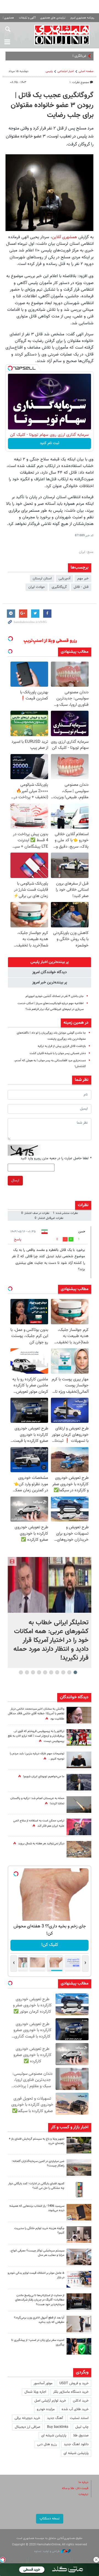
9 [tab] (27, 1672)
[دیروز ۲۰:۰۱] (50, 1585)
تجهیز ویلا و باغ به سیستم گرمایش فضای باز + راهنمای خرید (37, 2141)
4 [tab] (57, 1672)
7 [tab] (39, 1672)
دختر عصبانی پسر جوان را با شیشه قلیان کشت (58, 1053)
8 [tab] (33, 1672)
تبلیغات (83, 2494)
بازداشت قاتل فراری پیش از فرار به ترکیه (62, 1046)
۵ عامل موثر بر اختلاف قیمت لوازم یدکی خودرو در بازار (36, 2275)
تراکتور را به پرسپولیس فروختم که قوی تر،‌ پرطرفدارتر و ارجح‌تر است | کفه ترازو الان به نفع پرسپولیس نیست (36, 1736)
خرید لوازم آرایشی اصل (50, 2401)
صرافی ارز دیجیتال (28, 2427)
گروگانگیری (59, 587)
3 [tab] (63, 1672)
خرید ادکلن (81, 2401)
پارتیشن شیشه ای (54, 2436)
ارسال (15, 1180)
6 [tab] (45, 1672)
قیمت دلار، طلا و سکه (75, 2488)
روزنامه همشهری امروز (82, 18)
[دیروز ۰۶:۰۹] (79, 1715)
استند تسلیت (79, 2418)
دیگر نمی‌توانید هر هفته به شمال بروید (41, 1844)
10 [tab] (21, 1672)
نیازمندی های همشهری (53, 18)
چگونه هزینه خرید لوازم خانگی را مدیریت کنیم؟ (39, 2231)
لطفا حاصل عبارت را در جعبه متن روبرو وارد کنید (56, 1158)
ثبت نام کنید (50, 443)
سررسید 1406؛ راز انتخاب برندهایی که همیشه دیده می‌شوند (37, 2208)
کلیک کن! (50, 1945)
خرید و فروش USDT (74, 2383)
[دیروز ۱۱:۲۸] (79, 1760)
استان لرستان (42, 579)
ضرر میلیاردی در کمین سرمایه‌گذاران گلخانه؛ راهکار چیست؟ (38, 2164)
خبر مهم (83, 579)
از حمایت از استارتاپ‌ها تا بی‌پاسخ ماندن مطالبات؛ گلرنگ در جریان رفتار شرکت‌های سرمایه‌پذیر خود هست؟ (40, 2300)
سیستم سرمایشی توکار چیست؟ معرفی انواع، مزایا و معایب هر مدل (37, 2253)
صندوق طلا (81, 2436)
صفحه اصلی (86, 71)
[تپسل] (10, 368)
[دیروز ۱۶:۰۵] (79, 2145)
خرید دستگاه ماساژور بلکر (71, 2392)
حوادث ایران (37, 587)
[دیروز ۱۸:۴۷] (79, 1827)
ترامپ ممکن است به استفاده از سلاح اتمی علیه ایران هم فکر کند (39, 1823)
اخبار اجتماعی (66, 71)
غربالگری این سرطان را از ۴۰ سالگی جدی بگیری (54, 56)
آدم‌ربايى (64, 579)
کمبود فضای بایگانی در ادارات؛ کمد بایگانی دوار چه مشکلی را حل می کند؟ (36, 2186)
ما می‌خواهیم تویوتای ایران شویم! (44, 1777)
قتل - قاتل (81, 587)
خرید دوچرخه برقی (27, 2418)
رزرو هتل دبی (47, 2444)
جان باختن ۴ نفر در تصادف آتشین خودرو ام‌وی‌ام (55, 996)
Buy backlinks (58, 2427)
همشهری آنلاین (62, 35)
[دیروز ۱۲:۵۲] (79, 1849)
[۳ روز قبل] (79, 2324)
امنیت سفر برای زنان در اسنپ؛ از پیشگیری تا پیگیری (38, 2342)
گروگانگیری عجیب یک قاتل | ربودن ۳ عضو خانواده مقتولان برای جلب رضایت (52, 105)
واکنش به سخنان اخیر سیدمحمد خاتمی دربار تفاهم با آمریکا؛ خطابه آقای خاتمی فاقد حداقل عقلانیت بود (36, 1714)
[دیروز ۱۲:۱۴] (79, 1737)
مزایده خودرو (46, 2409)
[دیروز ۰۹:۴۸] (79, 2302)
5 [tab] (51, 1672)
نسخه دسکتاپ (50, 2519)
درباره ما (83, 2482)
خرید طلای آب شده (75, 2409)
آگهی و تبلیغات (27, 18)
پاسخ (18, 1240)
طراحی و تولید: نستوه (47, 2551)
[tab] (50, 962)
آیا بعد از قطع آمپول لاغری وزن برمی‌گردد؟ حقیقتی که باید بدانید (39, 2320)
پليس (49, 71)
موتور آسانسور (43, 2383)
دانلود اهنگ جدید (76, 2444)
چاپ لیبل (82, 2427)
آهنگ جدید (55, 2418)
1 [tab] (75, 1672)
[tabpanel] (50, 1613)
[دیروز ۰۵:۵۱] (79, 1805)
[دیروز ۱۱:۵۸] (79, 2257)
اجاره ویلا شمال (35, 2392)
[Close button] (96, 2560)
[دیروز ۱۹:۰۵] (79, 1782)
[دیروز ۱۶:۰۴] (79, 2212)
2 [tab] (69, 1672)
